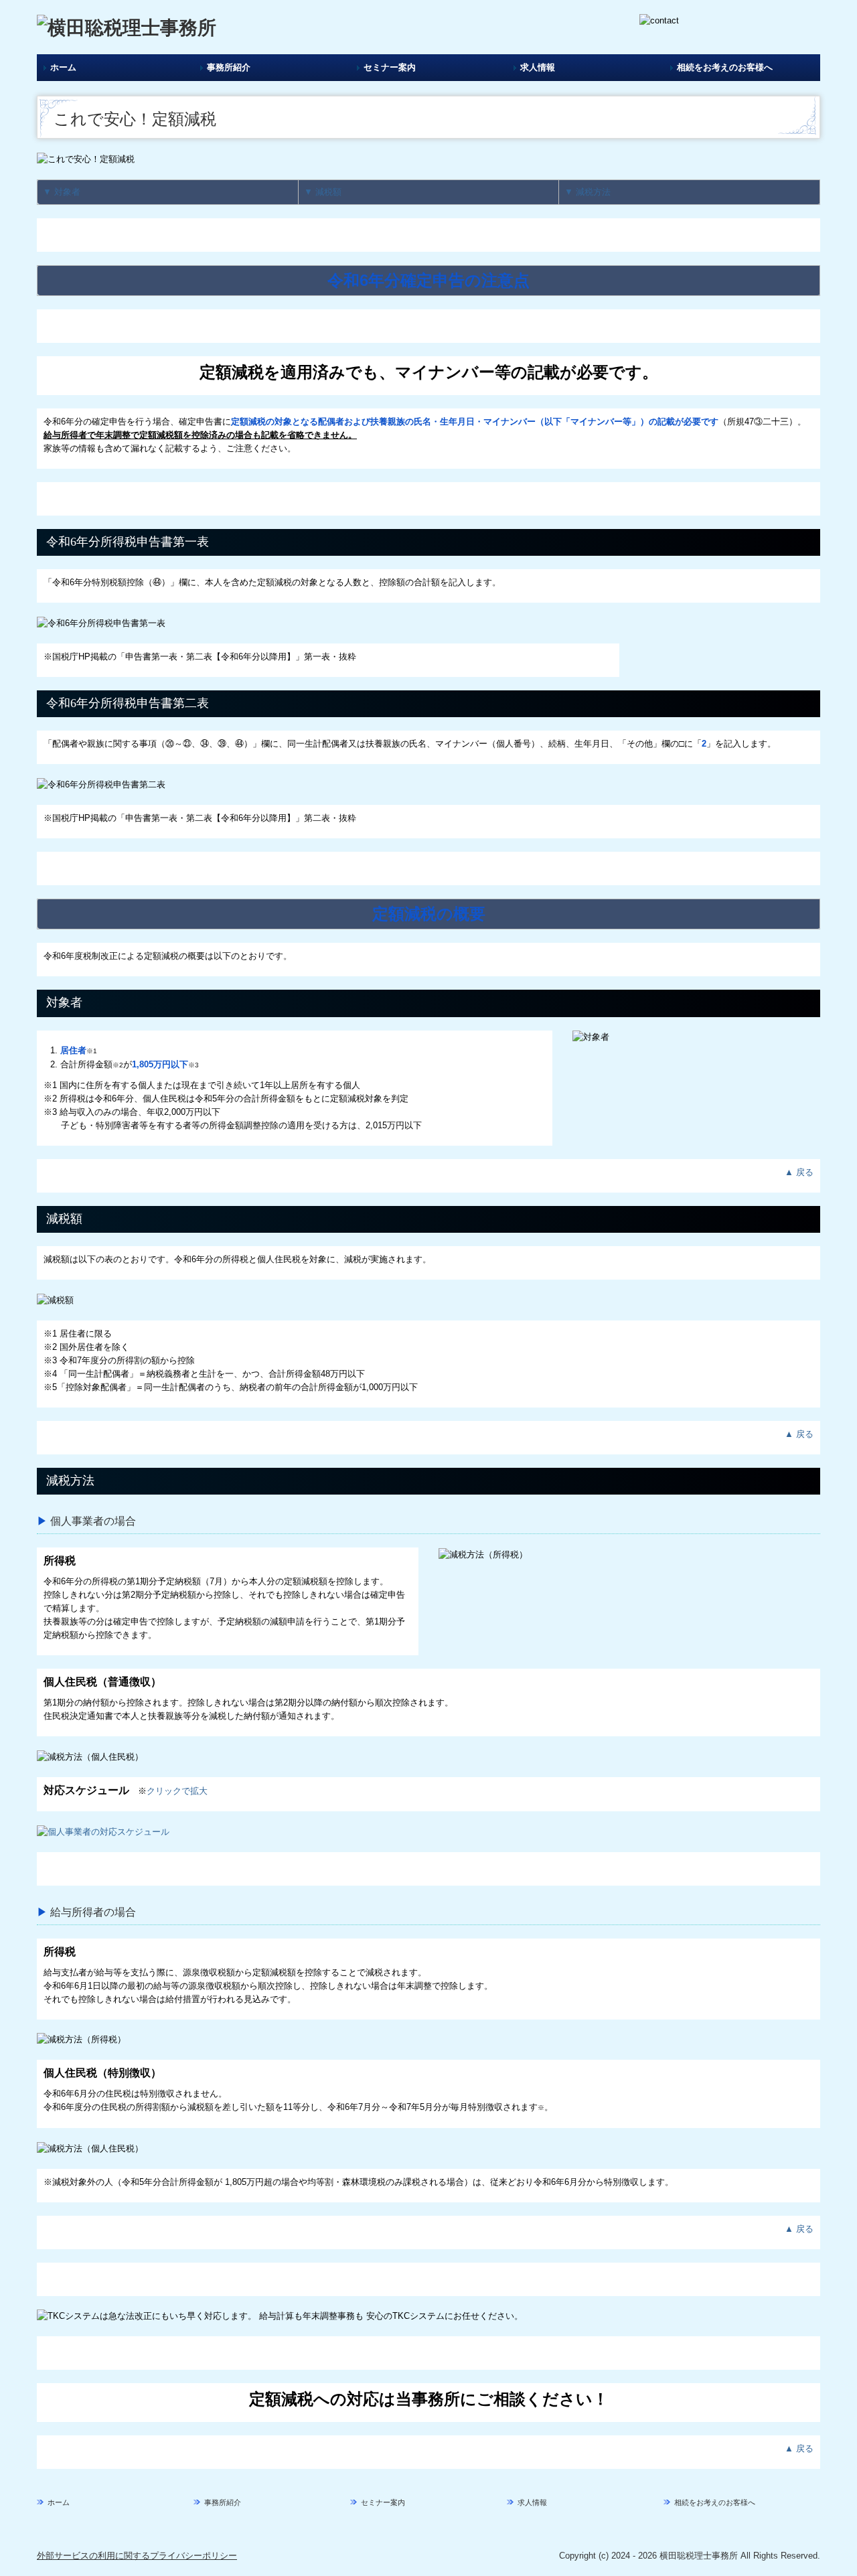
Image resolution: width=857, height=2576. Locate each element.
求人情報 (538, 67)
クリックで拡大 (177, 1791)
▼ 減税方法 (588, 192)
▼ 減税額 (323, 192)
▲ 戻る (799, 1172)
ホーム (63, 67)
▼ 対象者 (62, 192)
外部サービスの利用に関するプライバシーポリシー (137, 2556)
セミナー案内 (390, 67)
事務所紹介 (229, 67)
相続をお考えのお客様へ (725, 67)
